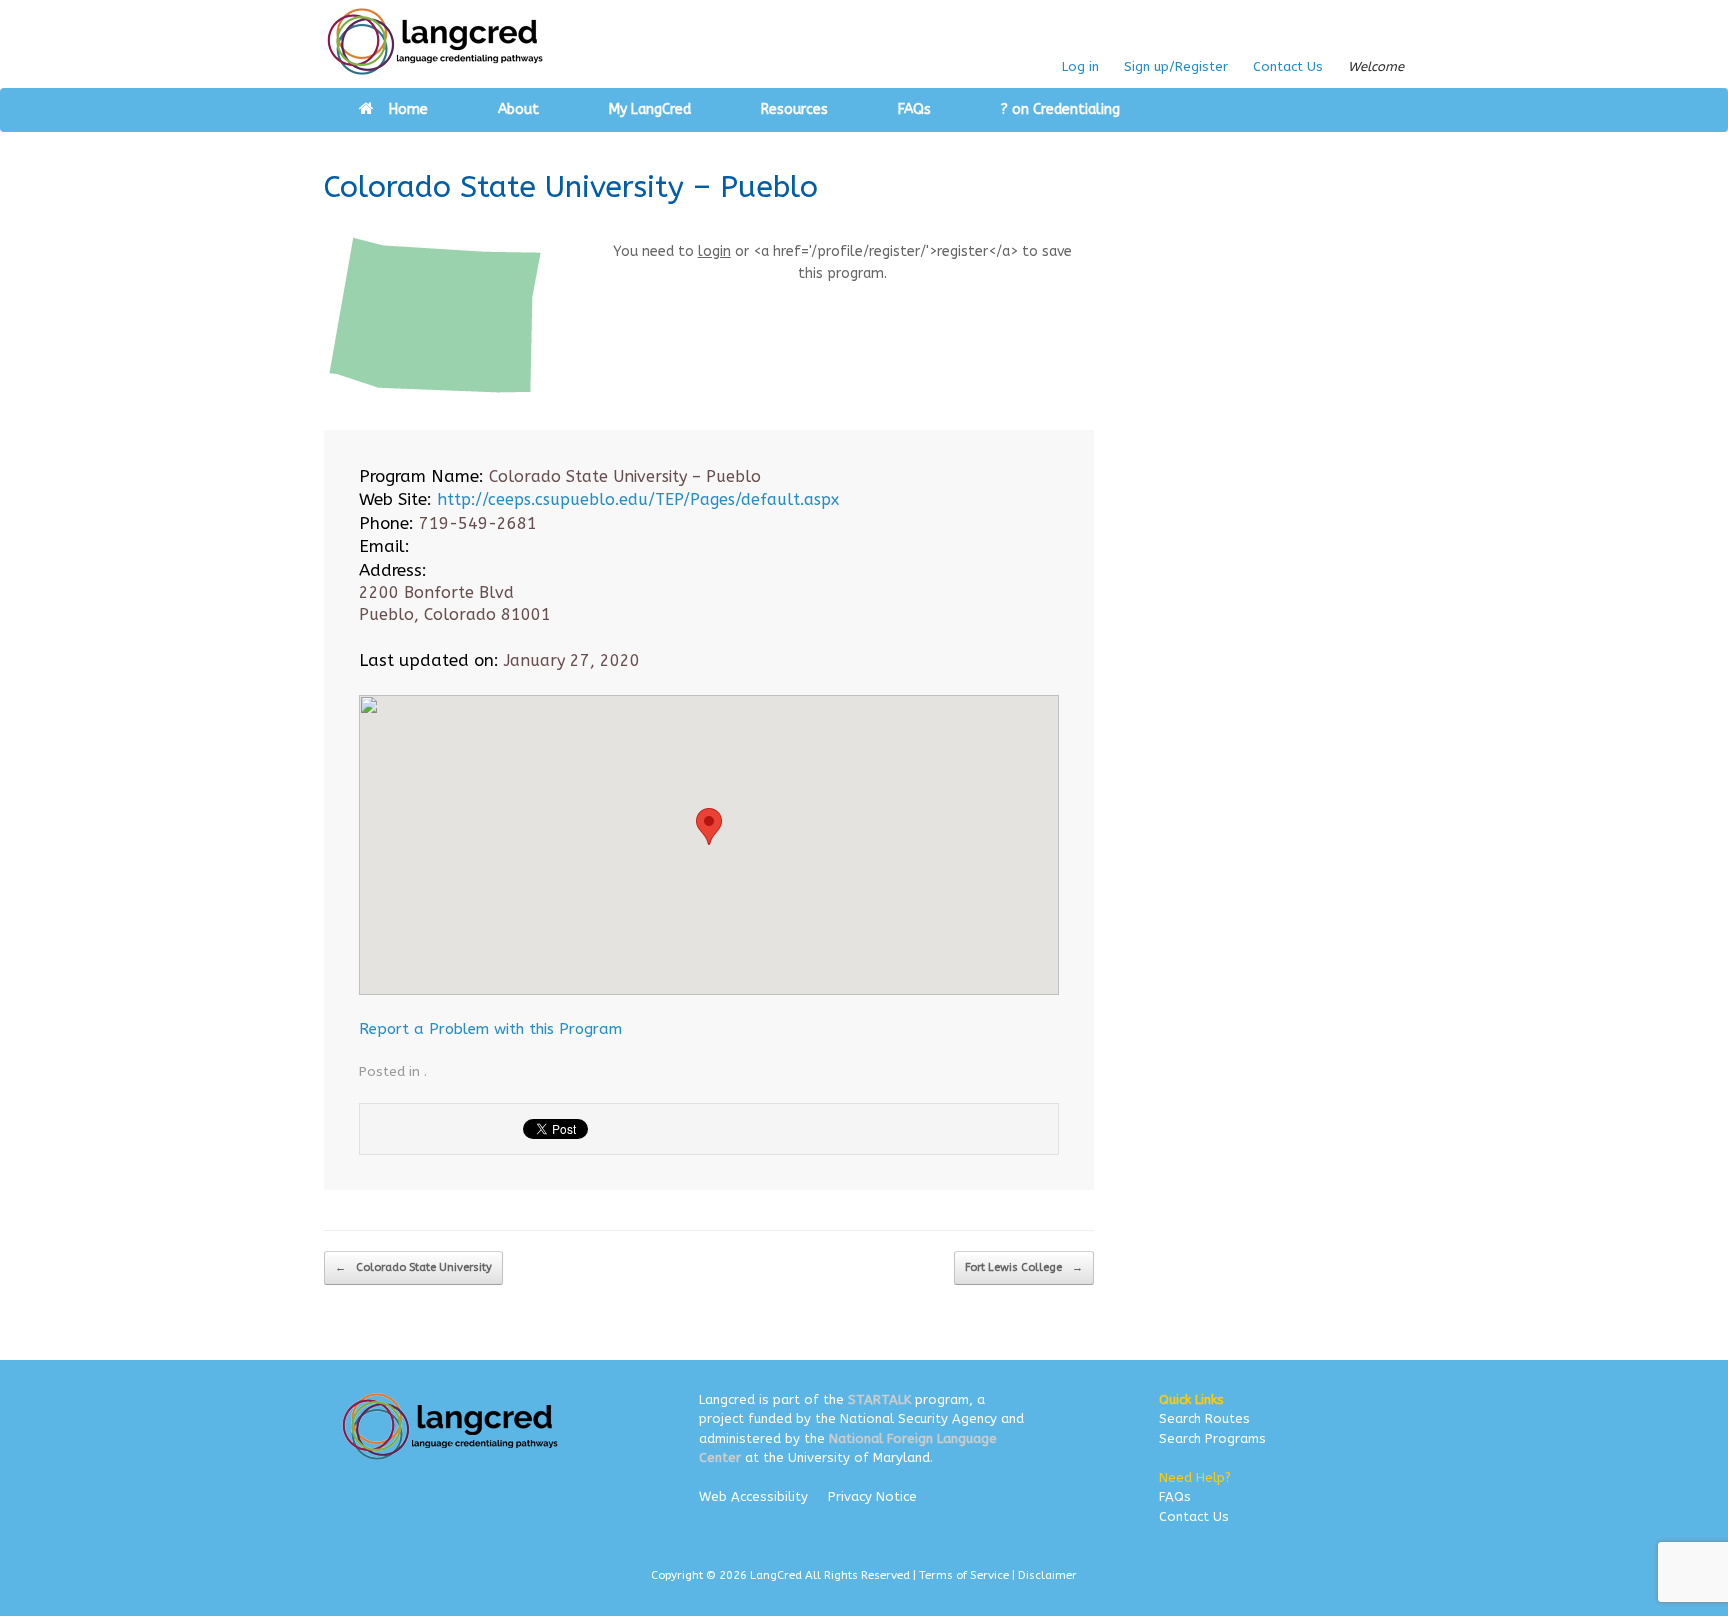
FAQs (914, 109)
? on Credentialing (1060, 109)
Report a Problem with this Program (490, 1029)
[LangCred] (435, 41)
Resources (794, 109)
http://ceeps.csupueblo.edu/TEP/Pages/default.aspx (638, 499)
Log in (1080, 66)
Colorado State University (413, 1267)
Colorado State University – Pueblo (571, 187)
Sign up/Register (1176, 66)
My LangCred (650, 109)
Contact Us (1288, 66)
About (518, 109)
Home (408, 109)
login (714, 251)
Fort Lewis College (1024, 1267)
